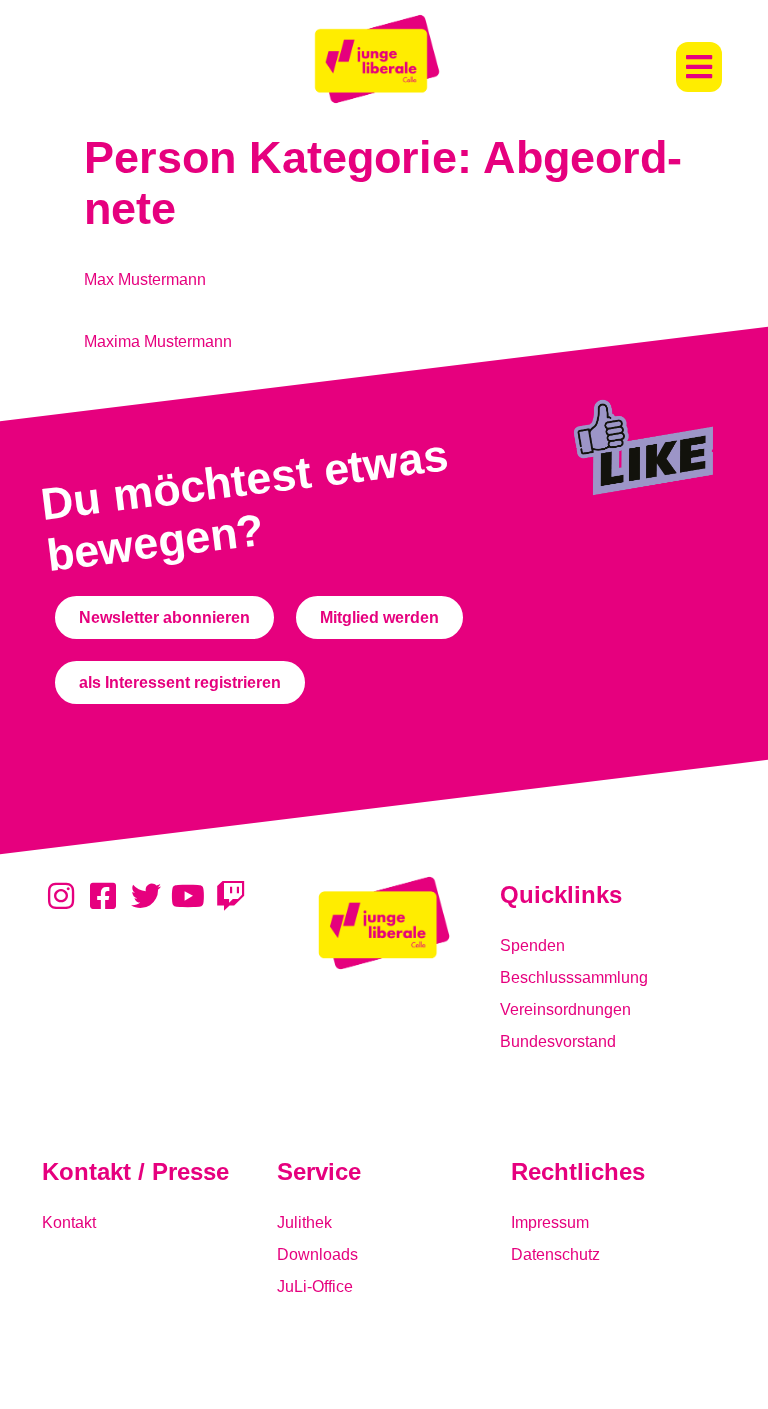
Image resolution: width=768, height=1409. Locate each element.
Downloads (317, 1254)
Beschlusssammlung (574, 977)
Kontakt (69, 1222)
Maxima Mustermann (158, 341)
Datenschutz (555, 1254)
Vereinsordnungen (565, 1009)
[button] (699, 67)
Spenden (532, 945)
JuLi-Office (315, 1286)
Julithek (304, 1222)
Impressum (550, 1222)
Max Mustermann (145, 279)
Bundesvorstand (558, 1041)
